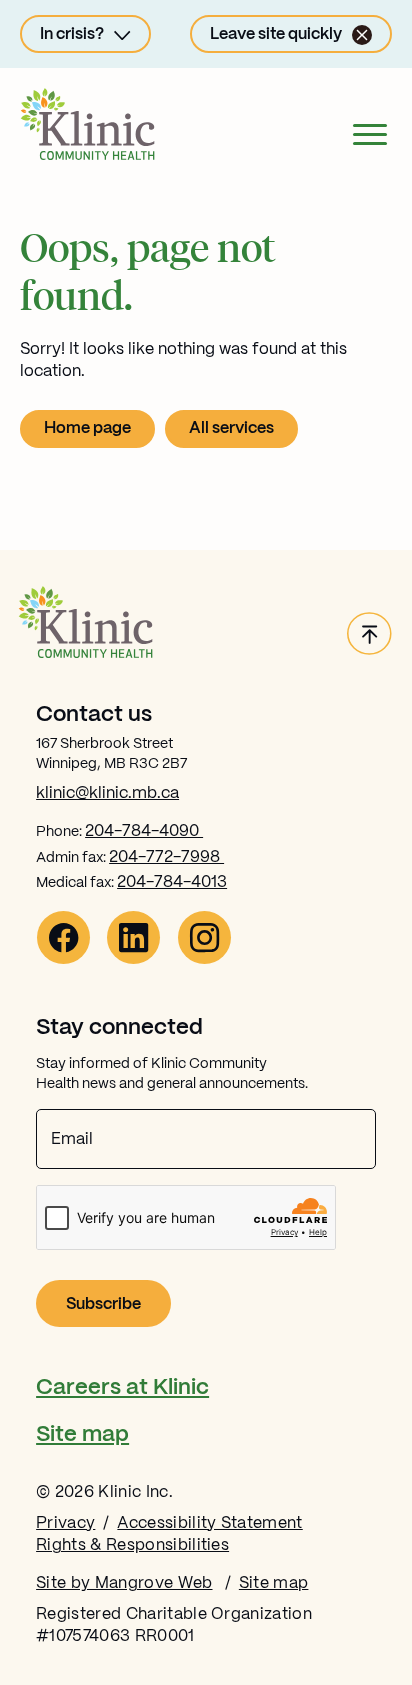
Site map (82, 1434)
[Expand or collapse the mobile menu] (370, 139)
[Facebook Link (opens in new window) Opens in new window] (63, 960)
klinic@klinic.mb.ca (107, 793)
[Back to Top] (369, 635)
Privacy (65, 1523)
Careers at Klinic (122, 1387)
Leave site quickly (276, 34)
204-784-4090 (144, 831)
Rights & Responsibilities (132, 1545)
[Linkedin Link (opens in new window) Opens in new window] (133, 960)
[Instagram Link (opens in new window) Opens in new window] (204, 960)
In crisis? (72, 34)
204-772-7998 (166, 857)
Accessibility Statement (209, 1523)
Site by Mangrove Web (124, 1583)
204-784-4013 (172, 882)
